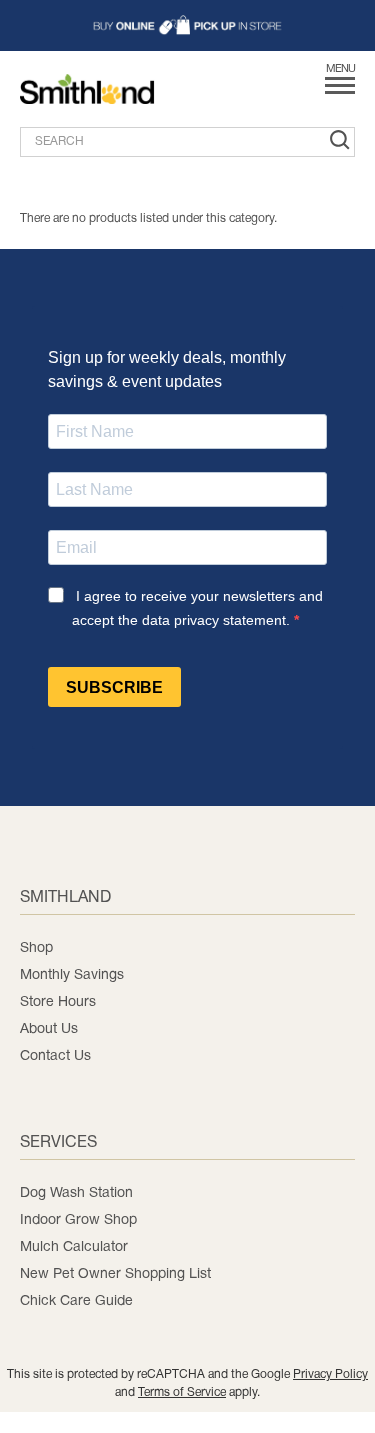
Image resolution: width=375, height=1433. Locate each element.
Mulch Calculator (74, 1247)
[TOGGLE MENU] (340, 93)
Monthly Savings (72, 975)
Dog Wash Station (76, 1193)
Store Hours (58, 1002)
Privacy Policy (330, 1374)
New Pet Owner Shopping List (115, 1274)
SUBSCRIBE (114, 687)
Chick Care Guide (76, 1301)
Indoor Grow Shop (78, 1220)
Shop (36, 948)
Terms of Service (182, 1392)
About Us (49, 1029)
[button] (187, 25)
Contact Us (55, 1056)
